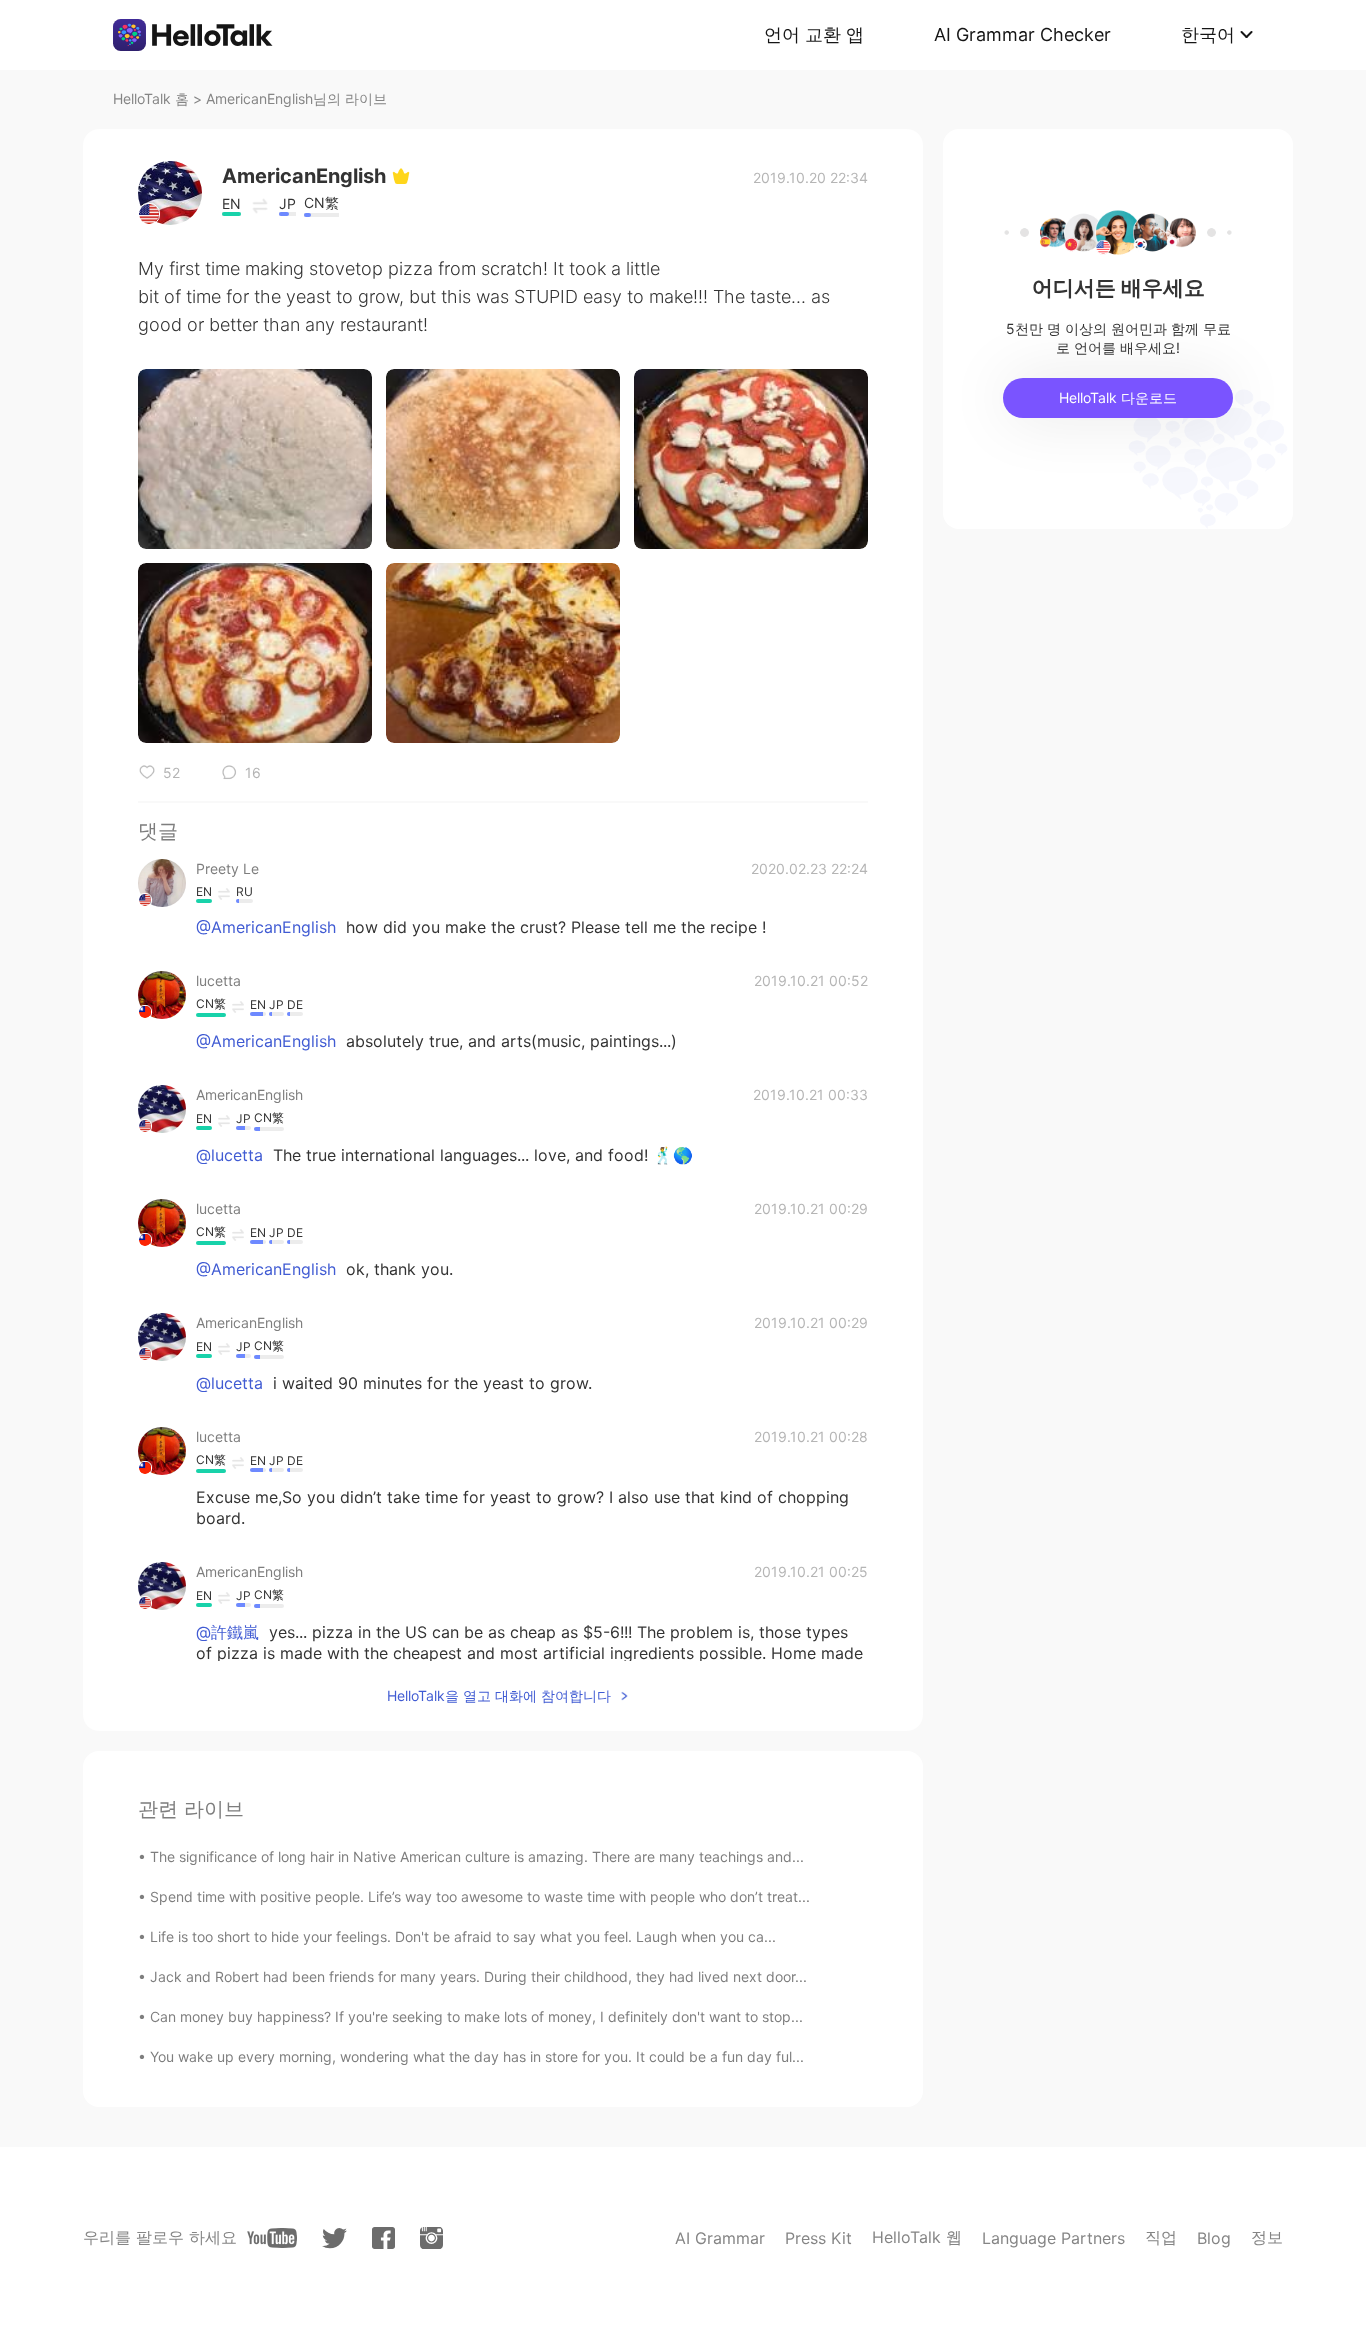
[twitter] (334, 2238)
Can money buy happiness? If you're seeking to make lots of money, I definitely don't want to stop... (476, 2016)
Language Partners (1053, 2238)
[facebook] (383, 2238)
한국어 (1208, 34)
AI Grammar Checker (1022, 34)
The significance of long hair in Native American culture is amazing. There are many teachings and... (477, 1856)
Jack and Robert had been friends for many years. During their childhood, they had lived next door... (478, 1976)
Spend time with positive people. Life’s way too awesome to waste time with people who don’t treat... (480, 1896)
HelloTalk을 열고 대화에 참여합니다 (499, 1695)
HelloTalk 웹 (917, 2237)
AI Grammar (720, 2238)
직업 (1161, 2237)
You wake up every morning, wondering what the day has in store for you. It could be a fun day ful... (477, 2056)
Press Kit (818, 2238)
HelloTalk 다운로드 (1118, 397)
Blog (1214, 2238)
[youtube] (272, 2238)
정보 (1267, 2237)
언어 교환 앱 (814, 34)
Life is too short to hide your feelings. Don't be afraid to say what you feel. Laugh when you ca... (463, 1936)
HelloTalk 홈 (151, 98)
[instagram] (431, 2238)
